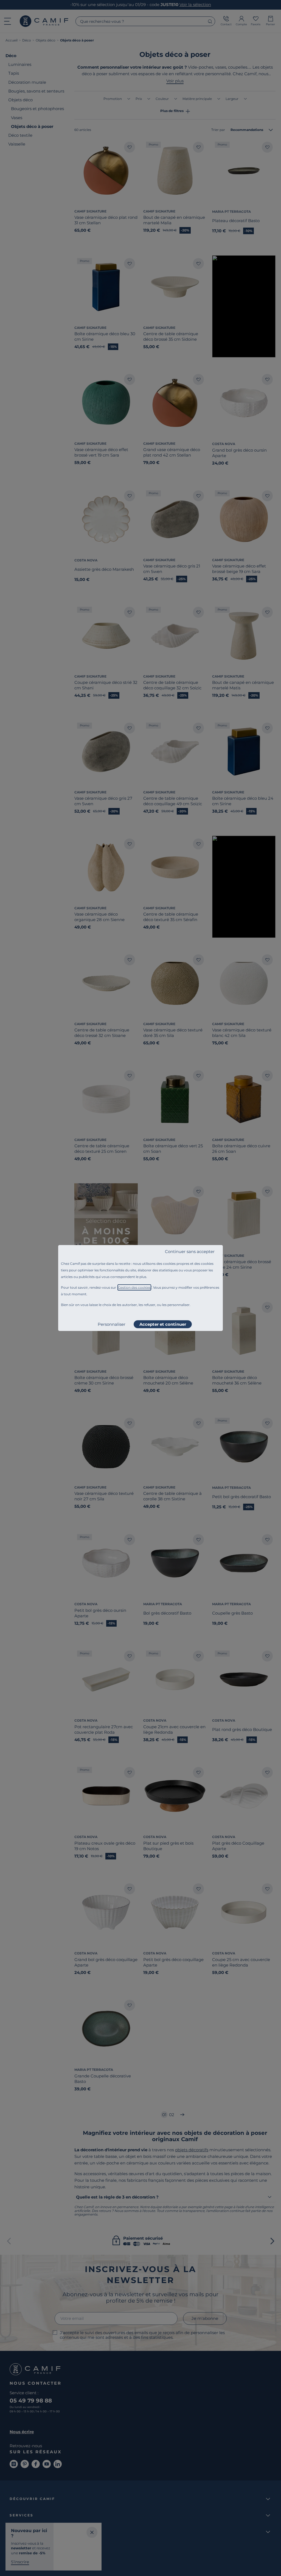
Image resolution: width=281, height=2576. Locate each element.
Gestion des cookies (134, 1287)
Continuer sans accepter (190, 1251)
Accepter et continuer (163, 1324)
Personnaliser (112, 1324)
